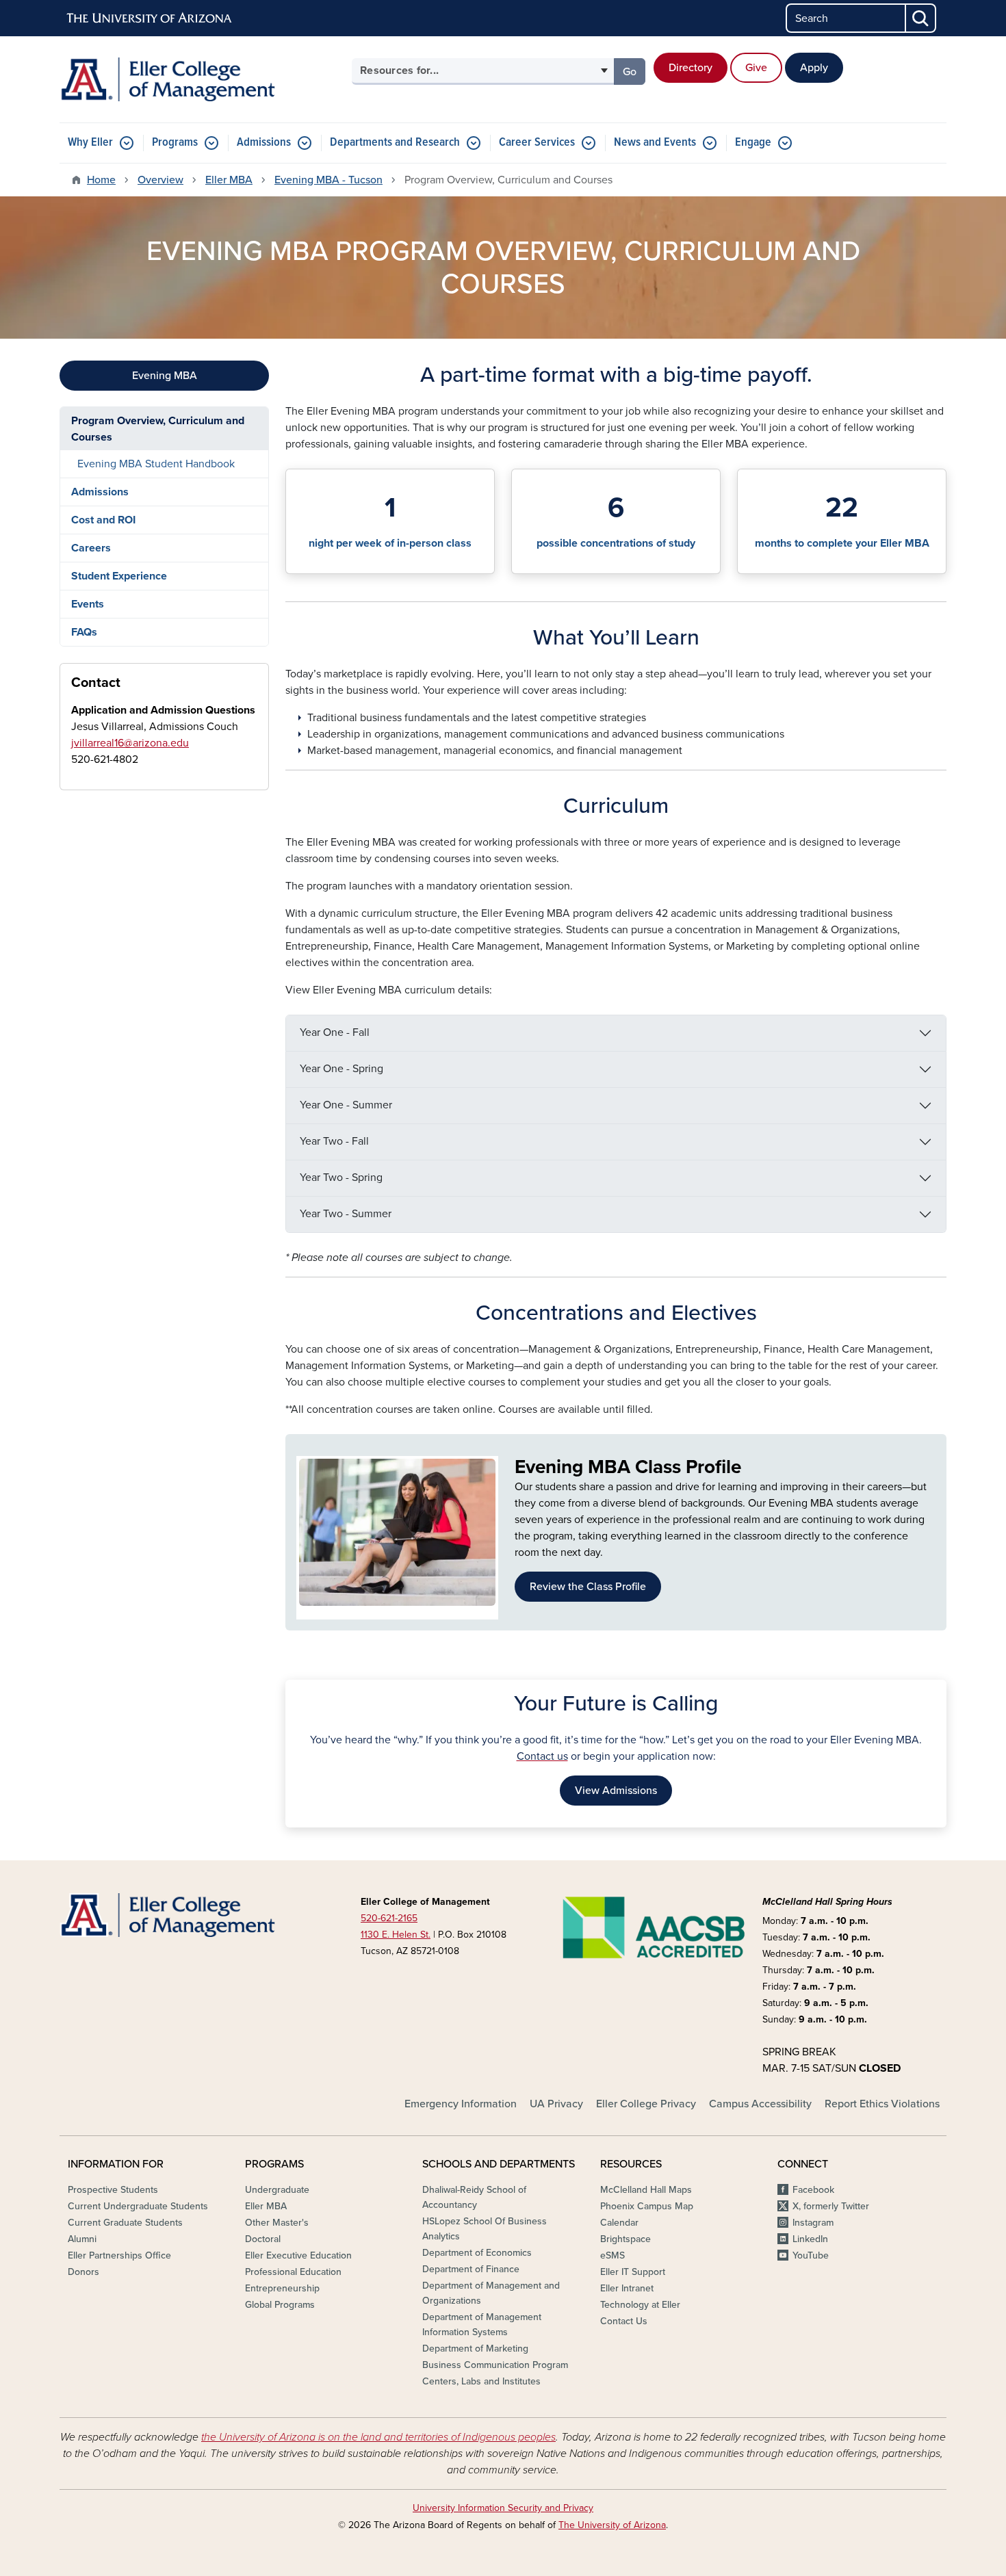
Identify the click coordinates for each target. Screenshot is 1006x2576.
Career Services (537, 143)
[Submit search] (921, 18)
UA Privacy (556, 2104)
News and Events (655, 143)
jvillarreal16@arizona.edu (130, 743)
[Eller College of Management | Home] (202, 79)
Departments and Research (395, 143)
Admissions (264, 143)
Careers (91, 548)
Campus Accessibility (760, 2104)
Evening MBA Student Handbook (156, 464)
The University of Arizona (612, 2525)
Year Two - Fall (334, 1141)
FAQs (84, 632)
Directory (691, 68)
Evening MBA (165, 376)
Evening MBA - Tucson (328, 180)
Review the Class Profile (588, 1587)
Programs (175, 143)
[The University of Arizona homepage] (150, 18)
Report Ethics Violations (882, 2104)
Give (756, 68)
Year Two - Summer (346, 1214)
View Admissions (616, 1791)
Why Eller (90, 143)
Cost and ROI (103, 520)
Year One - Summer (346, 1105)
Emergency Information (461, 2104)
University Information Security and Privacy (503, 2508)
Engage (753, 143)
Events (88, 604)
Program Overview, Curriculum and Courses (158, 429)
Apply (814, 68)
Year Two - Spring (341, 1178)
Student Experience (119, 576)
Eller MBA (229, 180)
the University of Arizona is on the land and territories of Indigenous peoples (378, 2437)
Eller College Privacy (646, 2104)
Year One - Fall (335, 1032)
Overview (160, 180)
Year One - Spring (341, 1069)
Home (101, 180)
